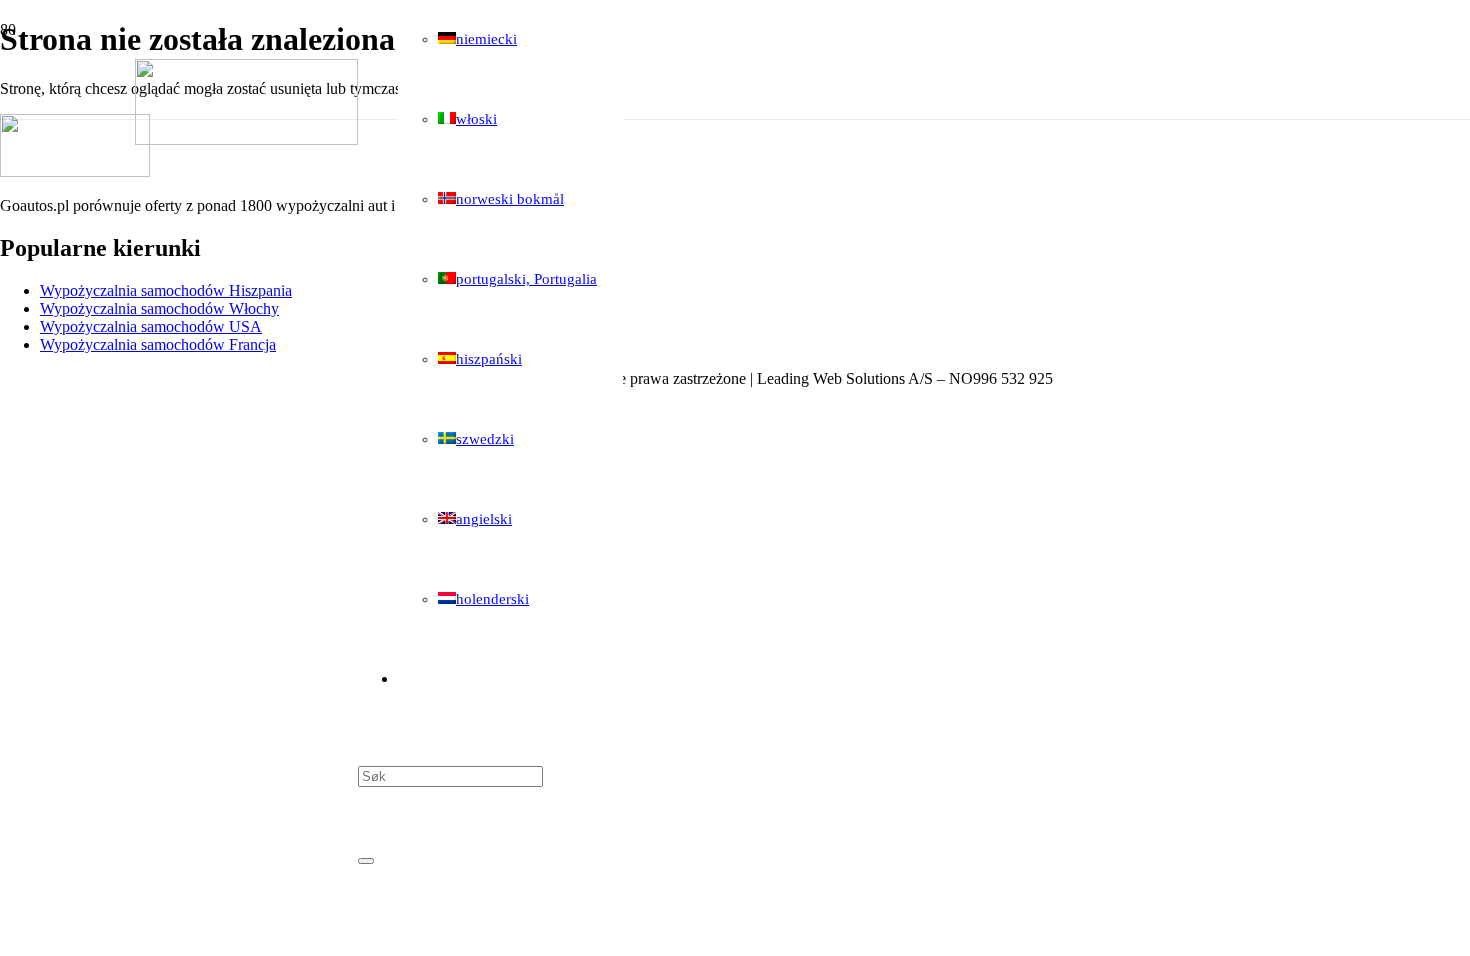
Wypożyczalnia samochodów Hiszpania (166, 290)
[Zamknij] (366, 861)
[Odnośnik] (246, 139)
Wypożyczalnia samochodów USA (151, 326)
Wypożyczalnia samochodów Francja (158, 344)
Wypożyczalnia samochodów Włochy (159, 308)
